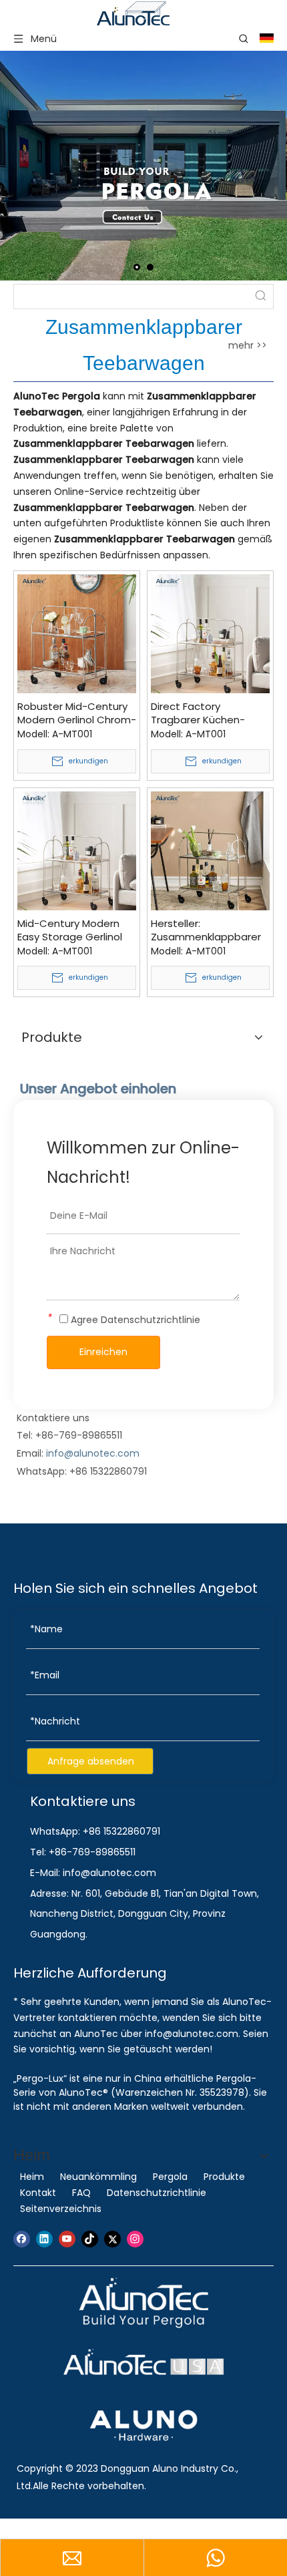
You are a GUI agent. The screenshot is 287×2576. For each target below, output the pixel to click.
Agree (134, 1320)
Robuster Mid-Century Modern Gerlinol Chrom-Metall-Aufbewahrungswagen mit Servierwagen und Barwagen (77, 713)
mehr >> (248, 345)
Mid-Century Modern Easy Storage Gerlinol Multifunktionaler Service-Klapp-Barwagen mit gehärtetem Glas (70, 930)
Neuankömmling (98, 2177)
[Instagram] (135, 2239)
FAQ (81, 2193)
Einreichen (103, 1352)
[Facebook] (22, 2239)
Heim (32, 2177)
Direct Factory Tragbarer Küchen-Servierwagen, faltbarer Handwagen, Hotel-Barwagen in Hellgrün (209, 713)
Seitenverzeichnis (61, 2209)
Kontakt (38, 2193)
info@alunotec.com (93, 1453)
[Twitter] (112, 2239)
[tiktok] (90, 2239)
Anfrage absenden (91, 1761)
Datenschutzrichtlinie (151, 1320)
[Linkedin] (44, 2239)
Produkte (224, 2177)
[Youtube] (67, 2239)
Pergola (170, 2177)
